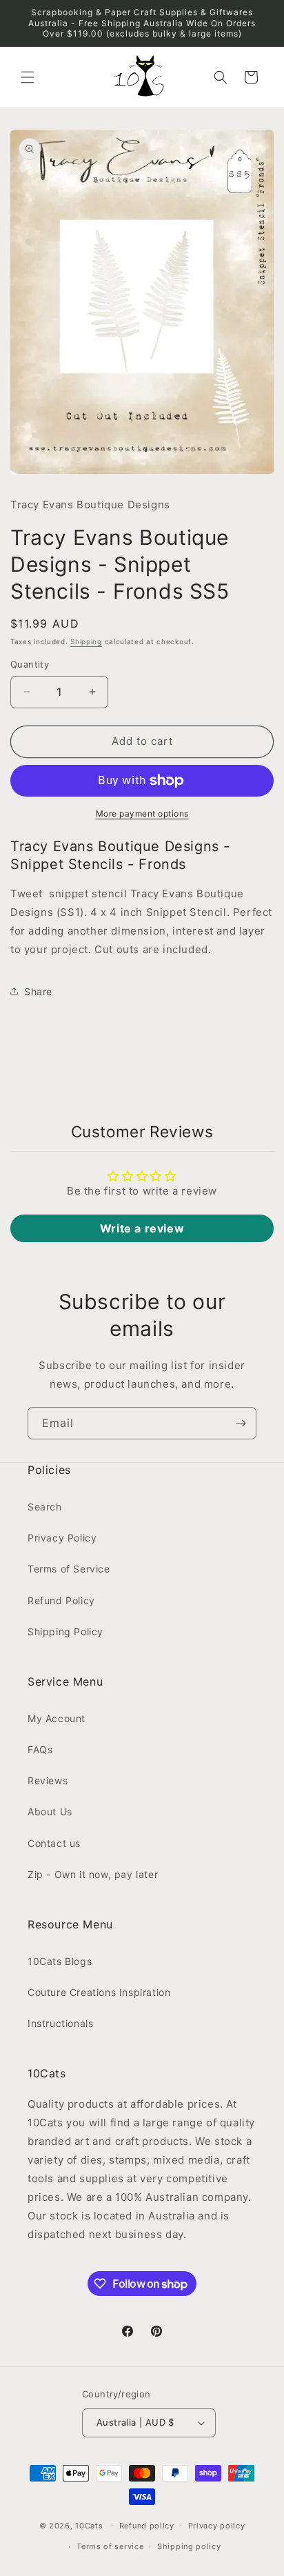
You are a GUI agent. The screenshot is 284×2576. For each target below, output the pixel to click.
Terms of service (110, 2546)
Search (45, 1507)
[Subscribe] (241, 1423)
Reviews (48, 1780)
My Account (57, 1718)
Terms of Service (69, 1569)
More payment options (142, 813)
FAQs (40, 1749)
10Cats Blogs (60, 1961)
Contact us (54, 1843)
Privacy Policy (62, 1538)
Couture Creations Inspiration (99, 1992)
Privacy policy (217, 2526)
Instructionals (60, 2023)
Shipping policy (189, 2546)
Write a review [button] (142, 1228)
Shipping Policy (65, 1631)
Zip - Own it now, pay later (93, 1874)
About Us (50, 1811)
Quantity (30, 664)
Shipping (86, 641)
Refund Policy (61, 1600)
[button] (28, 77)
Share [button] (38, 991)
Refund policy (147, 2526)
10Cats (89, 2525)
